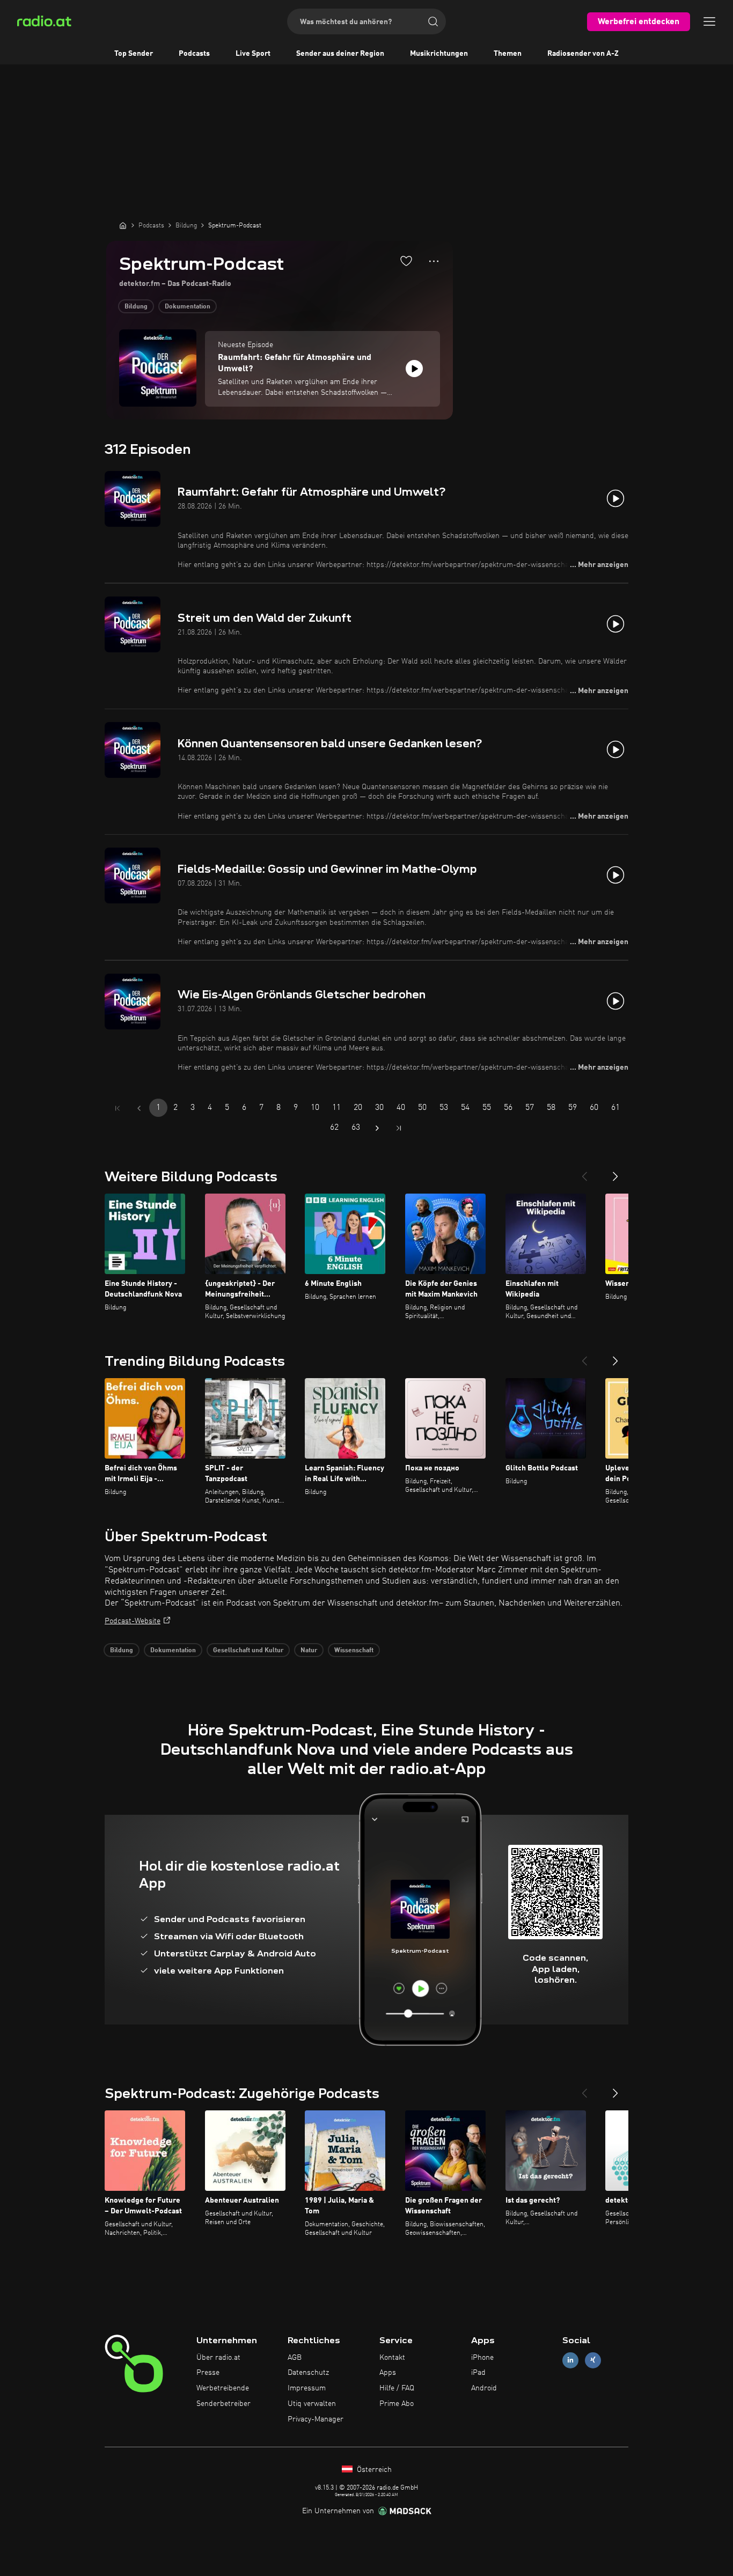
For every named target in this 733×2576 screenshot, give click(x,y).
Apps (388, 2373)
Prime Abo (397, 2404)
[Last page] (399, 1128)
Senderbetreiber (223, 2404)
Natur (309, 1651)
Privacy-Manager (316, 2419)
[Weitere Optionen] (434, 261)
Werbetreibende (223, 2388)
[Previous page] (139, 1108)
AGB (295, 2358)
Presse (208, 2373)
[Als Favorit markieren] (406, 261)
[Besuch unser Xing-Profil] (593, 2360)
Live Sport (253, 54)
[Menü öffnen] (709, 21)
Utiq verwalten (312, 2404)
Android (484, 2388)
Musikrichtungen (439, 54)
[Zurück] (584, 1172)
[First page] (118, 1108)
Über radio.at (218, 2358)
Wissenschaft (354, 1651)
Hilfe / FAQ (397, 2388)
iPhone (482, 2358)
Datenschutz (308, 2373)
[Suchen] (433, 21)
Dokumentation (188, 307)
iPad (478, 2373)
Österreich (373, 2470)
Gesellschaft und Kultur (248, 1651)
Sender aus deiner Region (340, 54)
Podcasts (194, 54)
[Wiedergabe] (414, 369)
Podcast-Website (133, 1621)
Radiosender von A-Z (583, 54)
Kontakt (392, 2358)
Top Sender (134, 54)
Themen (508, 54)
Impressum (307, 2388)
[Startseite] (123, 225)
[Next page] (377, 1128)
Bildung (136, 307)
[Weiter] (615, 1172)
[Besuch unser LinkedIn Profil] (570, 2360)
